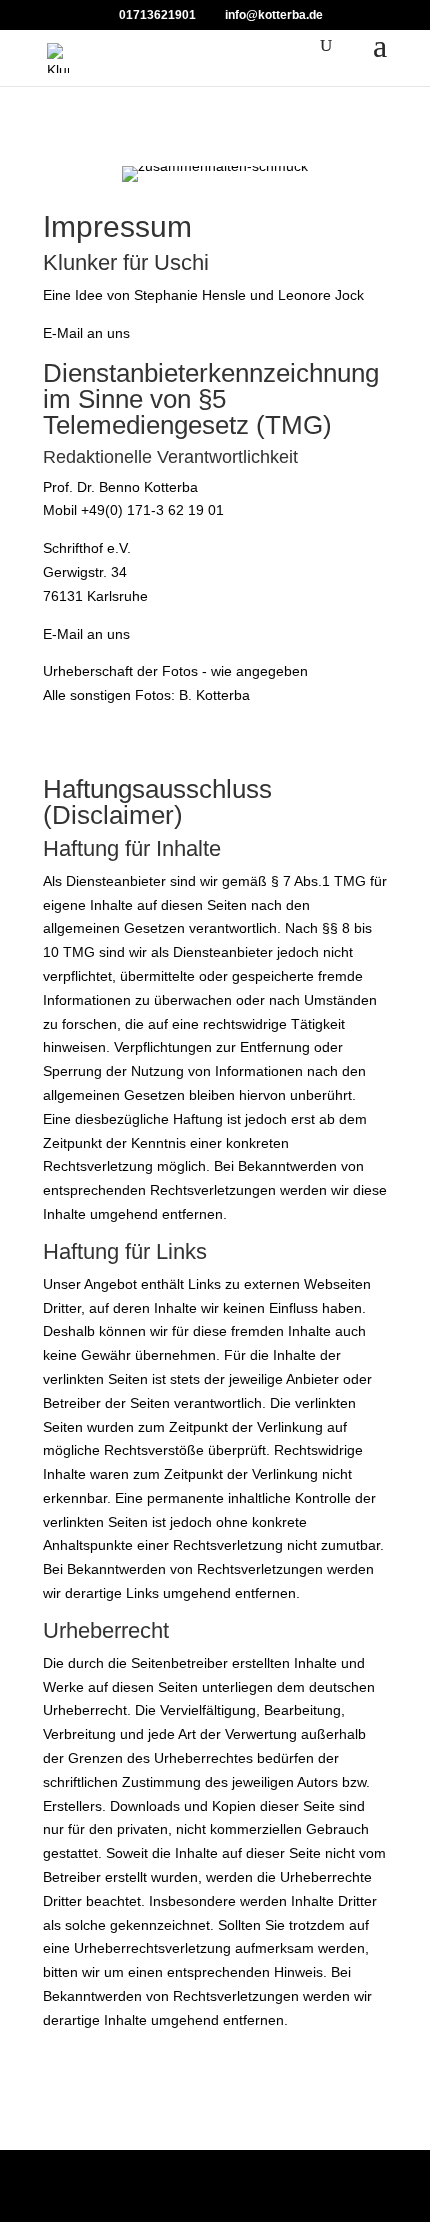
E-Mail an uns (86, 333)
